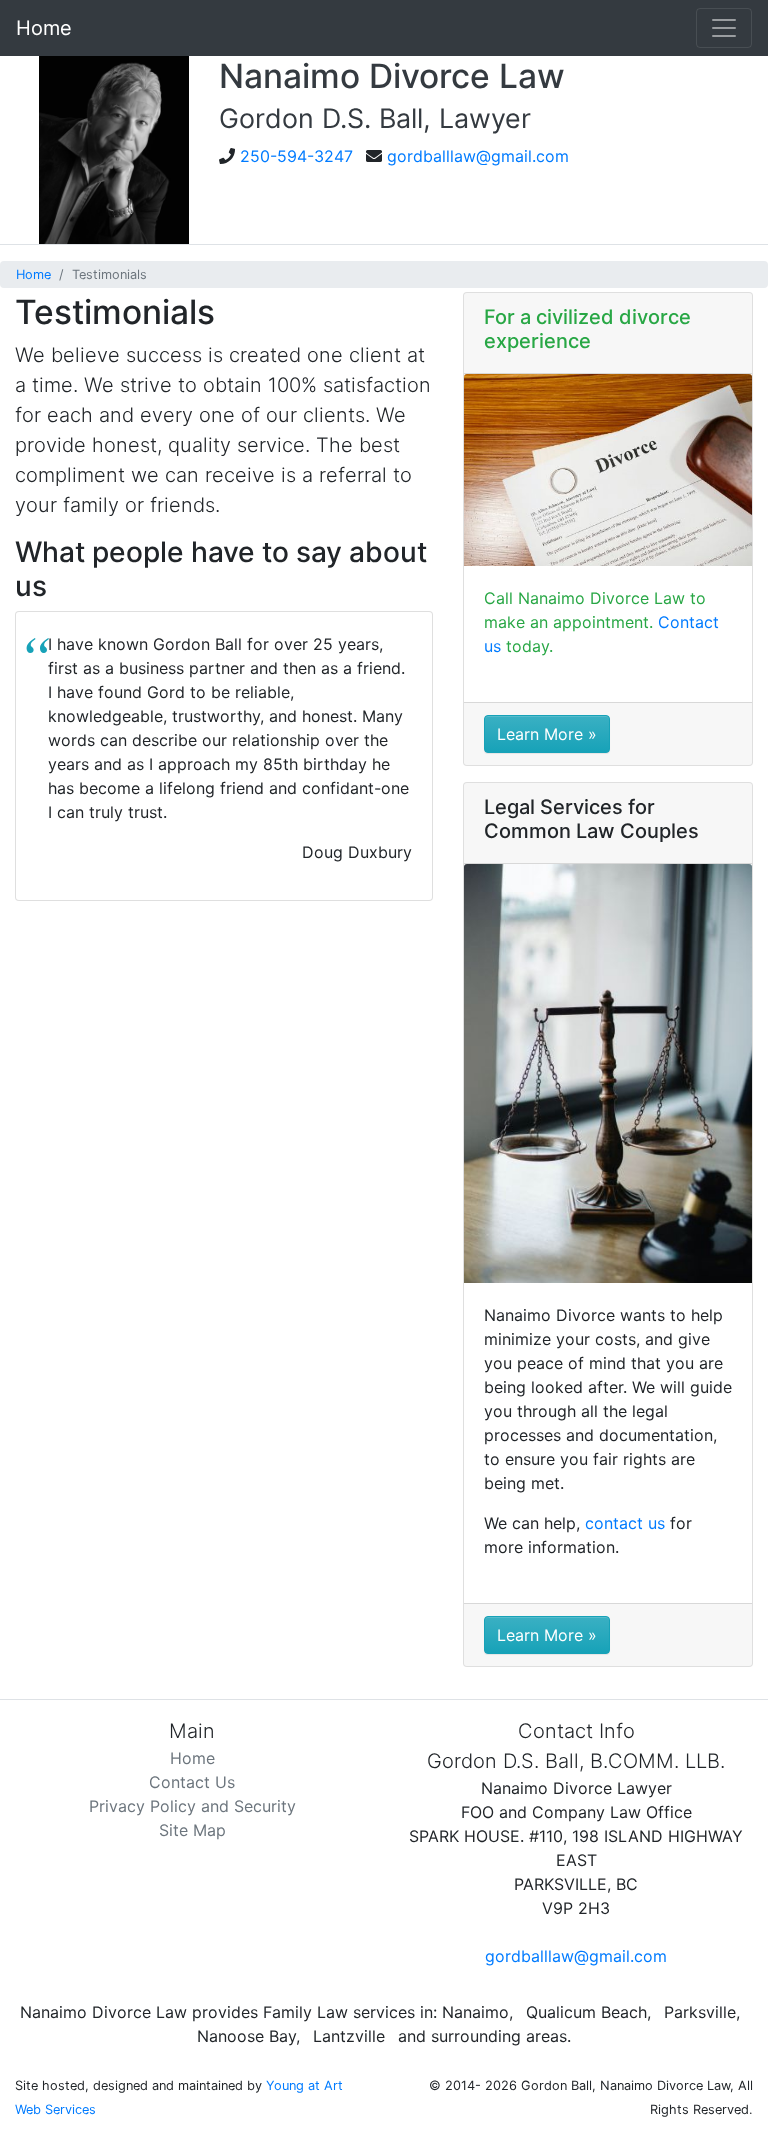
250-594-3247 (296, 156)
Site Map (192, 1830)
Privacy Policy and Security (192, 1806)
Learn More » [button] (547, 734)
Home (44, 28)
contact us (625, 1523)
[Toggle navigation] (724, 28)
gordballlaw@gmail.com (478, 156)
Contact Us (192, 1782)
